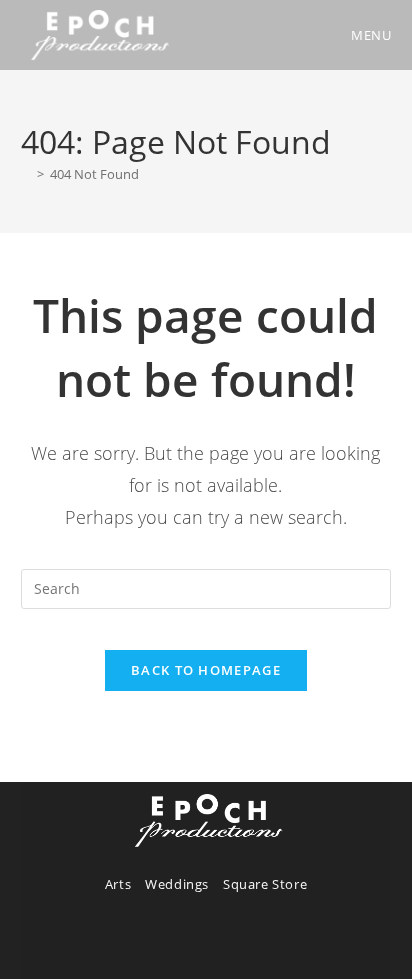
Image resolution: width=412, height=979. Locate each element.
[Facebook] (178, 944)
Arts (118, 884)
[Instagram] (233, 944)
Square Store (265, 884)
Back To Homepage (206, 670)
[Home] (26, 174)
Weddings (177, 884)
